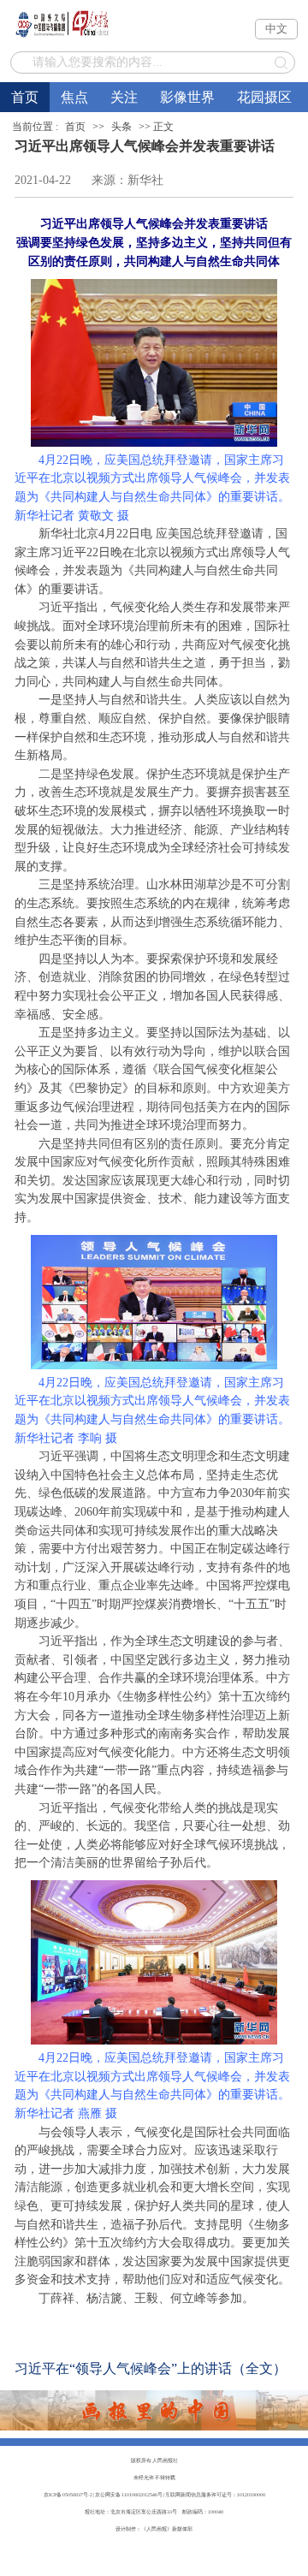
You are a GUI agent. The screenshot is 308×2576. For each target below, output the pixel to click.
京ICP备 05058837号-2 (68, 2495)
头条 (121, 127)
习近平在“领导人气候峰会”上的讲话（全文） (151, 2368)
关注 (124, 97)
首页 (25, 97)
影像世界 (187, 97)
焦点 (74, 97)
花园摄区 (264, 97)
